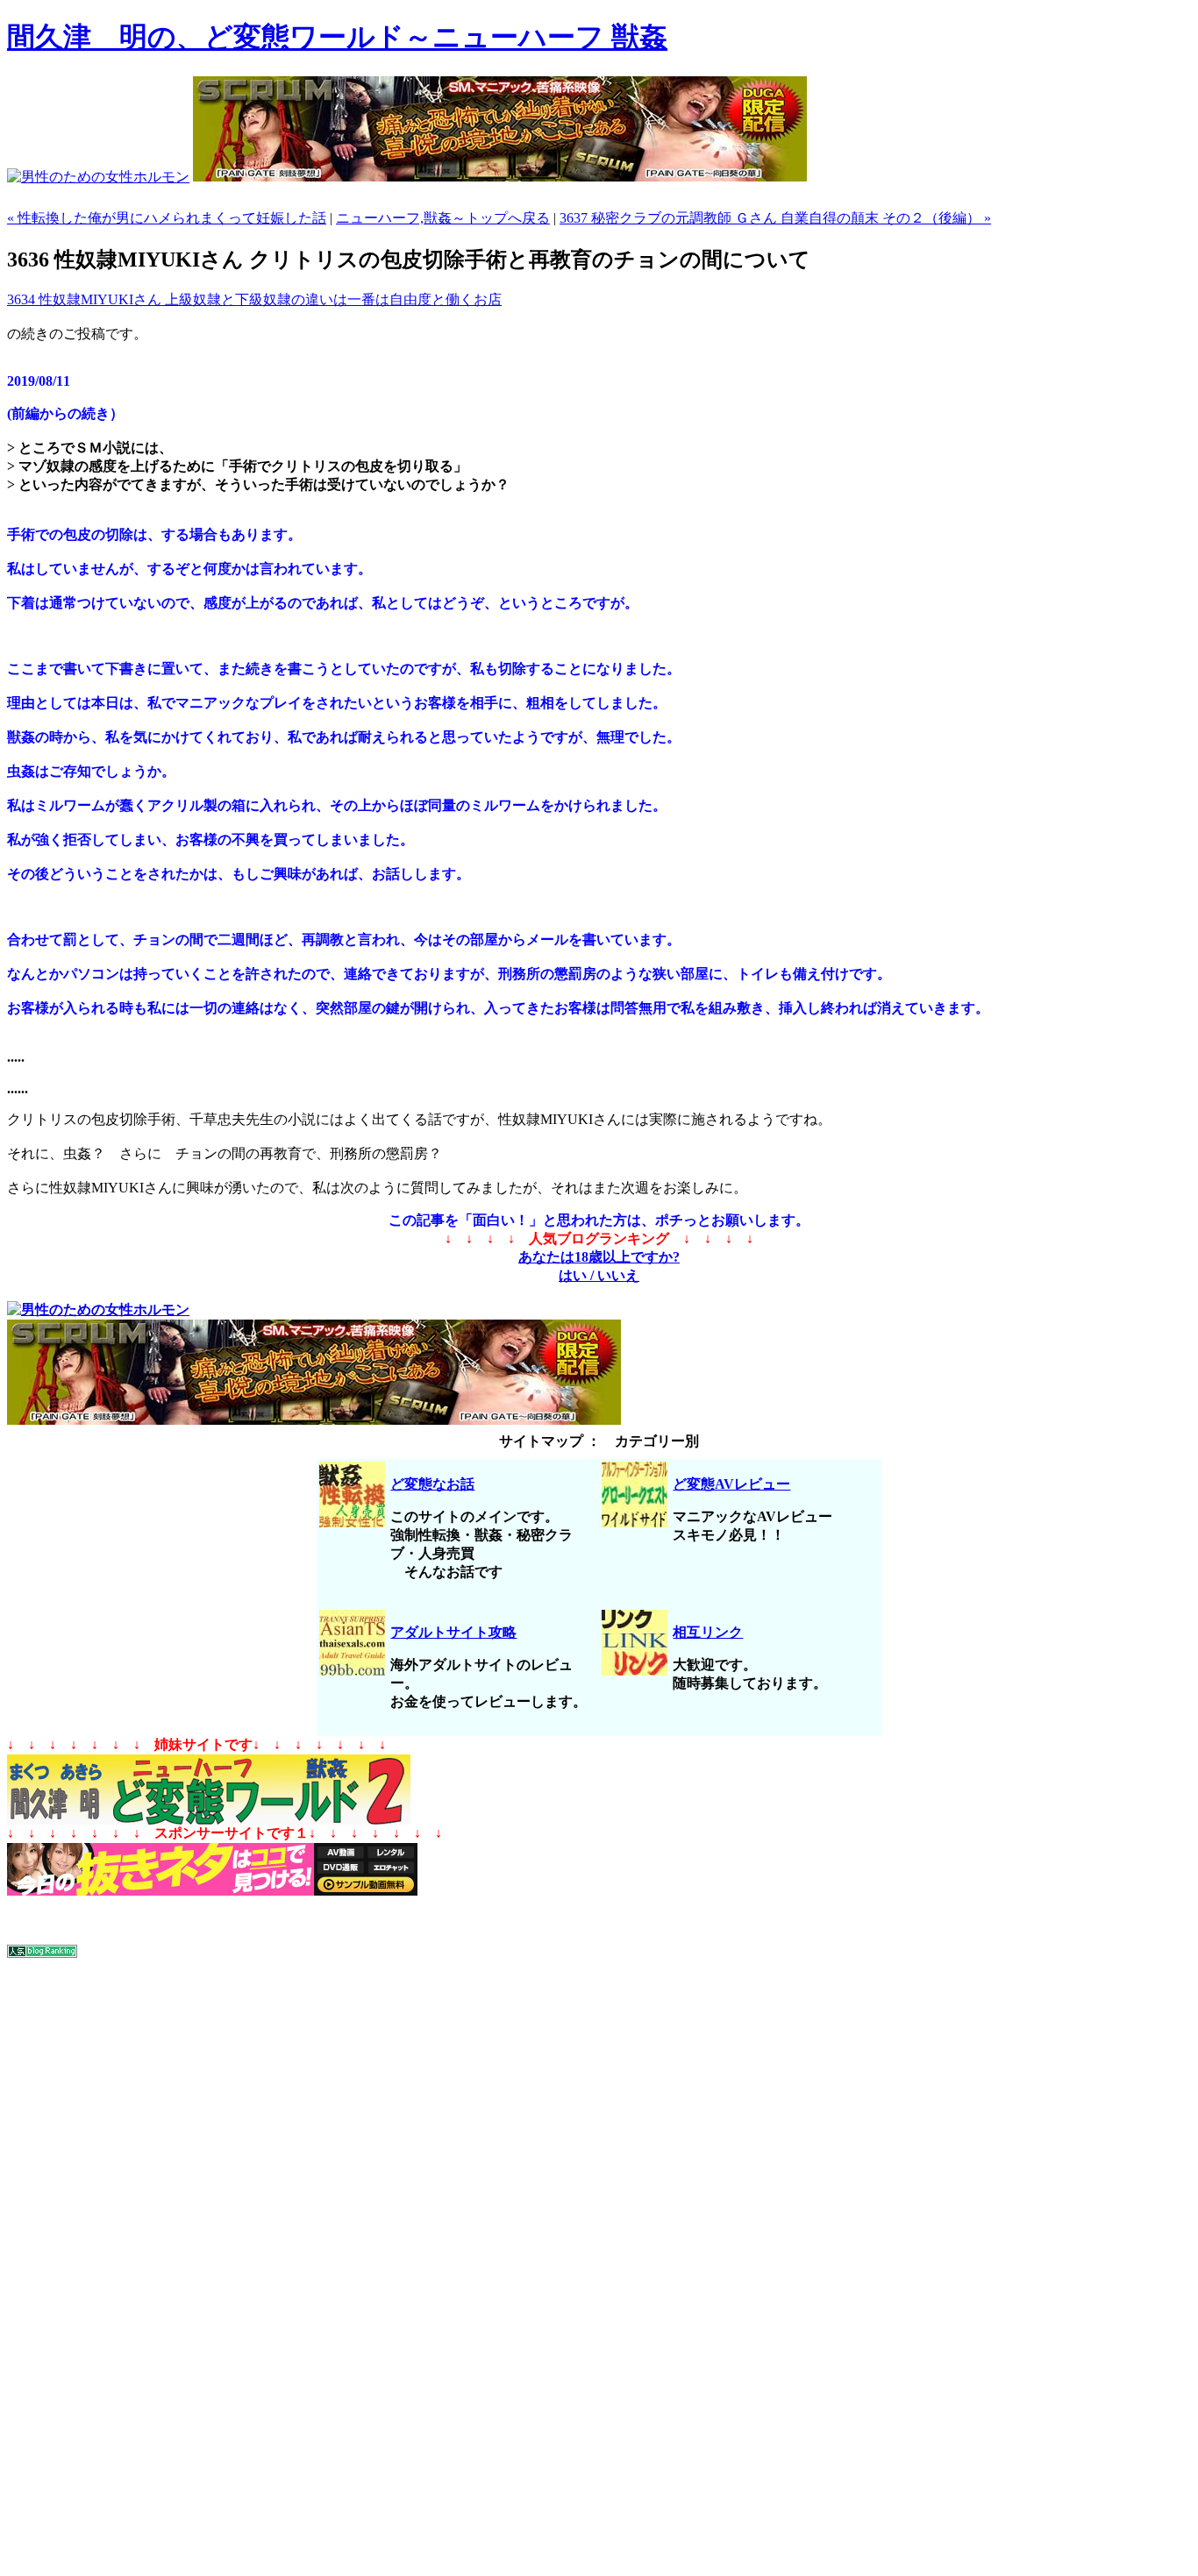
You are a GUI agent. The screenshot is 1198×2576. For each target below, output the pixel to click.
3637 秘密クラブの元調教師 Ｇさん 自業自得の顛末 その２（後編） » (775, 218)
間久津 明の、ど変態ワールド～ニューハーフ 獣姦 (337, 37)
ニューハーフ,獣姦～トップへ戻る (443, 218)
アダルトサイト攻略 (453, 1632)
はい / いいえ (599, 1275)
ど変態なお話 (432, 1484)
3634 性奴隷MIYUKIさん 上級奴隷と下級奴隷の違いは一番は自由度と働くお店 (254, 299)
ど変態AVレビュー (731, 1484)
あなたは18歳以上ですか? (599, 1257)
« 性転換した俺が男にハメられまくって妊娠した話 (167, 218)
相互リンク (708, 1632)
